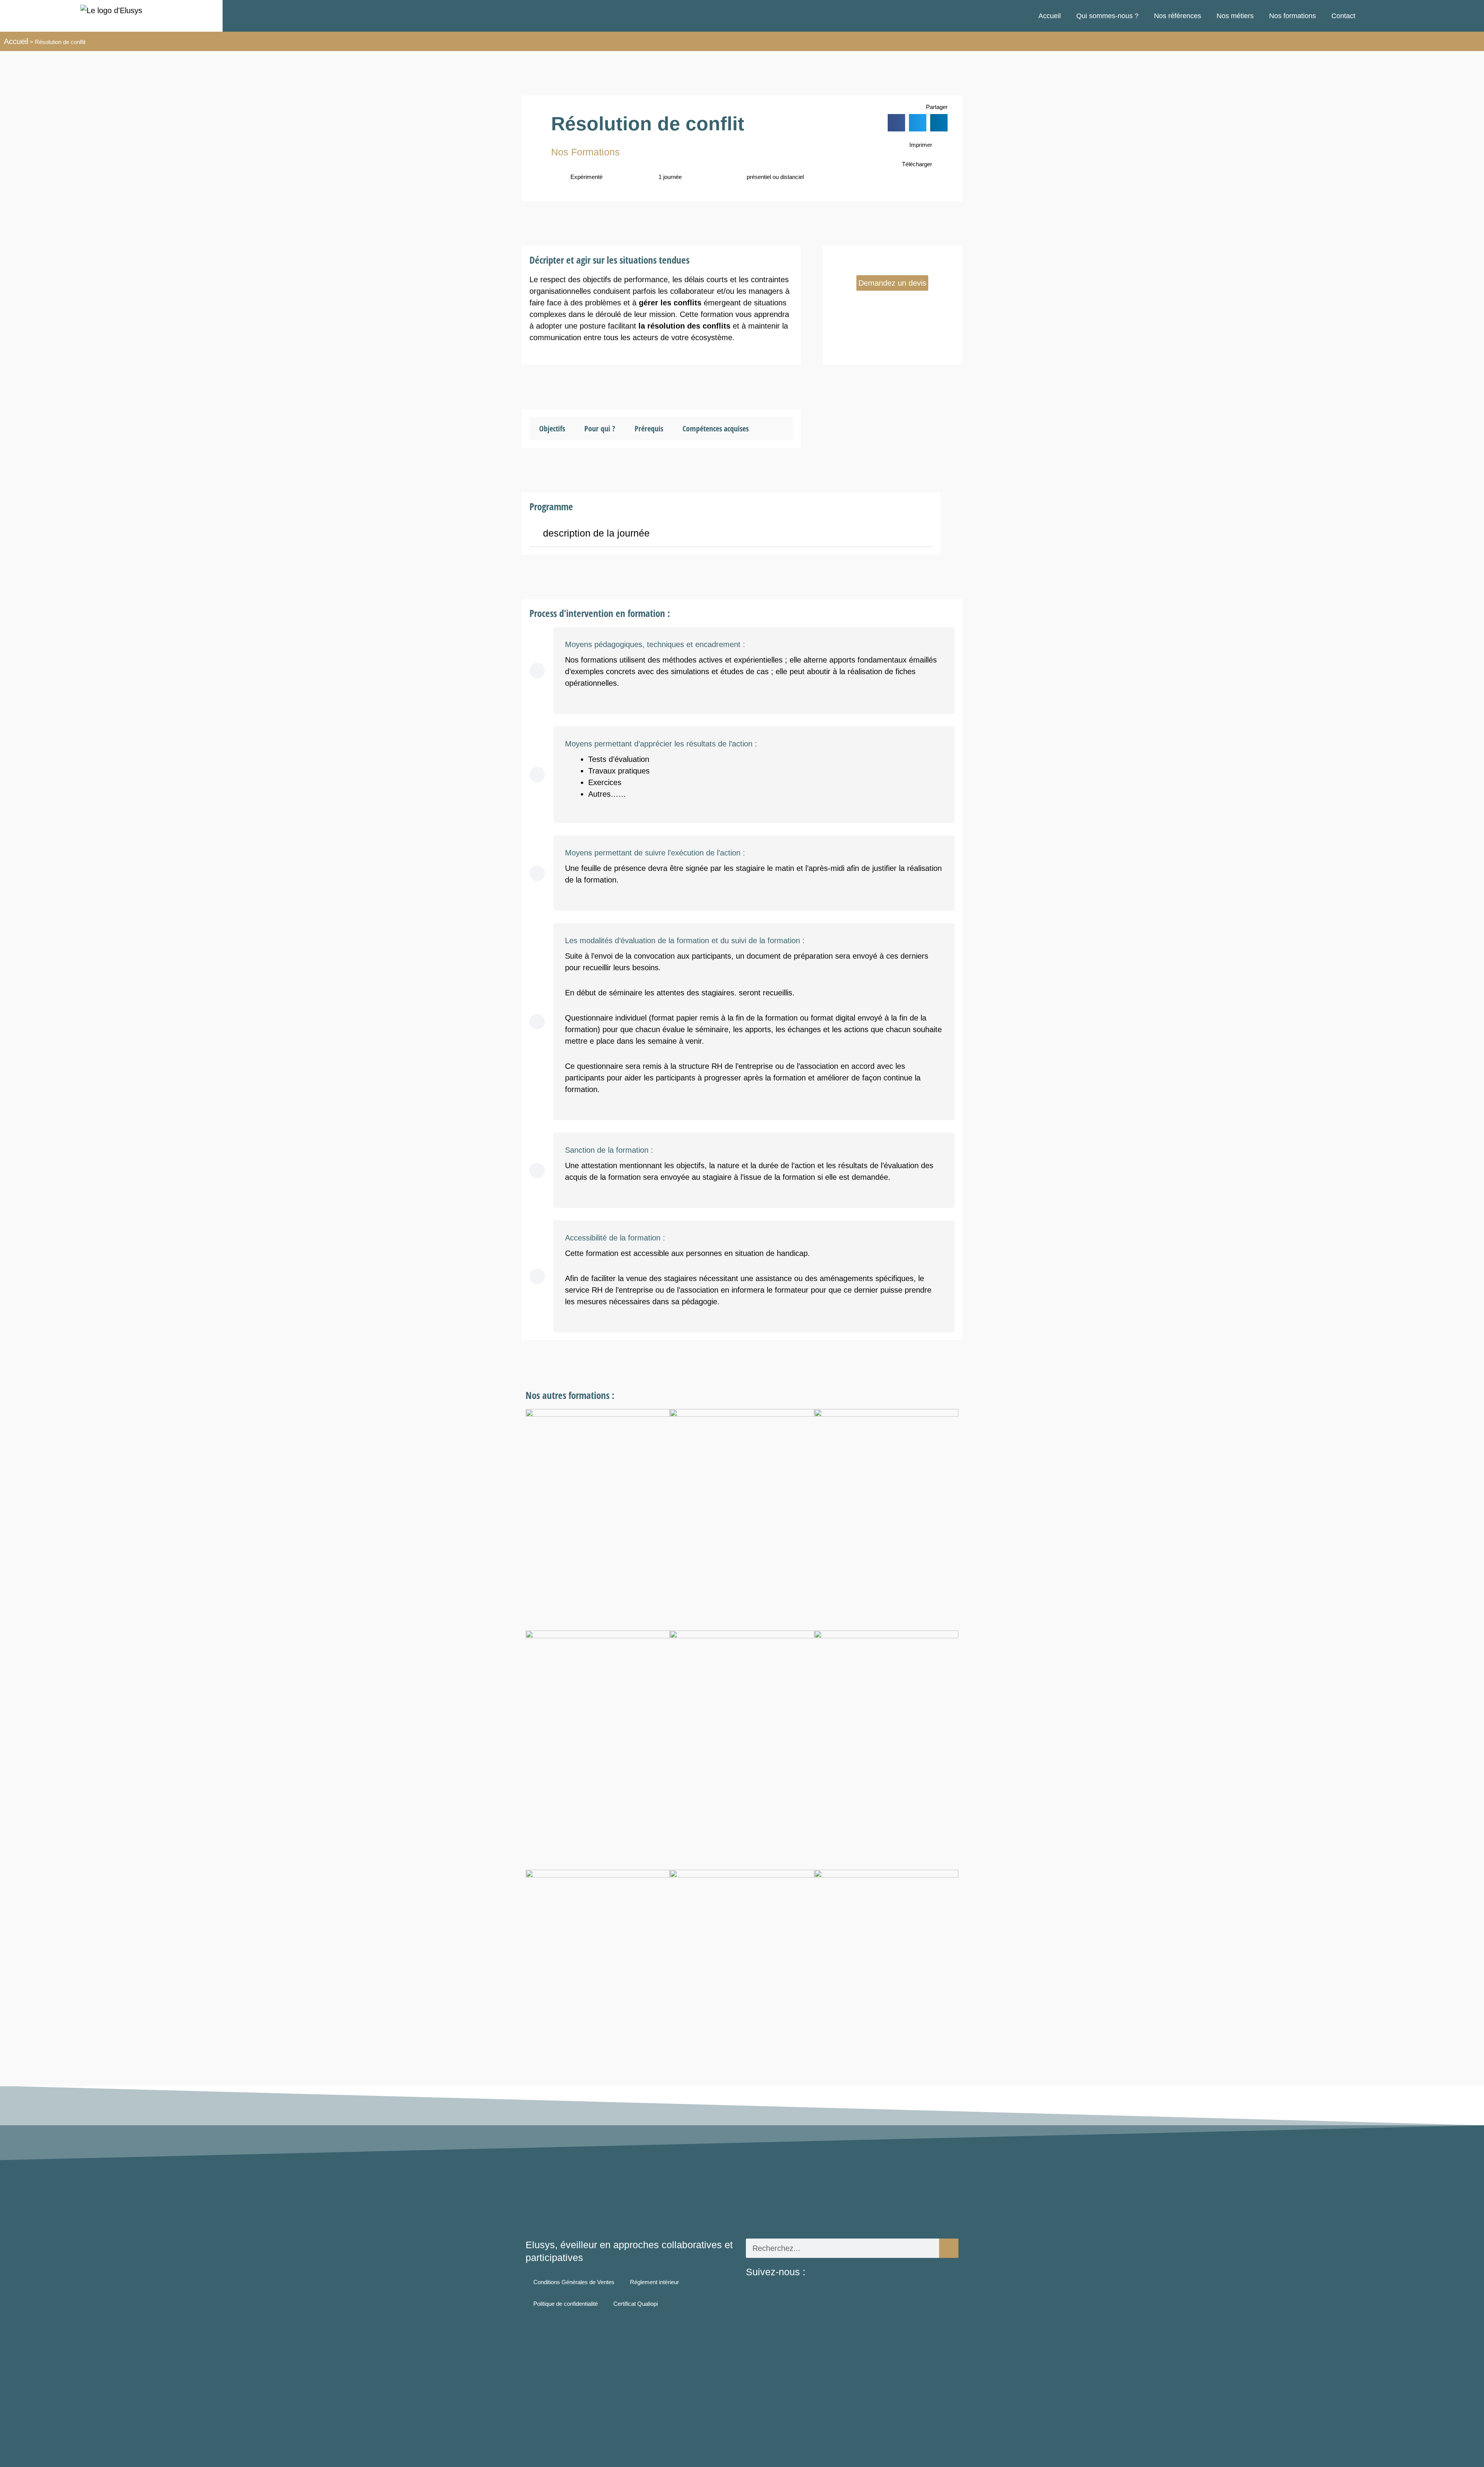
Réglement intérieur (654, 2282)
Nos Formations (585, 152)
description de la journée (596, 533)
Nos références (1178, 16)
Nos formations (1293, 16)
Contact (1343, 16)
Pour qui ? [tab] (600, 428)
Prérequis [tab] (649, 428)
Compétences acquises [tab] (716, 428)
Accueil (1050, 16)
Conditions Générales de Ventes (574, 2282)
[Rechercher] (949, 2248)
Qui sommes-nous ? (1107, 16)
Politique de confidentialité (566, 2304)
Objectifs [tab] (552, 428)
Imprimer (921, 145)
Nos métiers (1235, 16)
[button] (896, 123)
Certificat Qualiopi (636, 2304)
